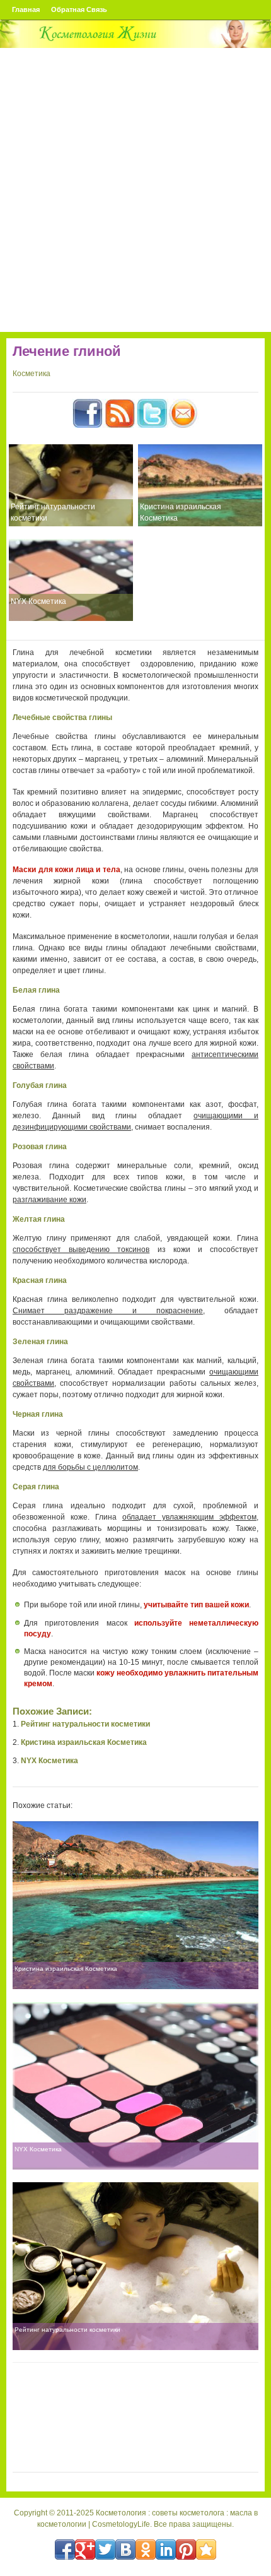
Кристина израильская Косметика (181, 512)
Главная (26, 9)
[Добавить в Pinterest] (186, 2549)
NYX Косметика (38, 601)
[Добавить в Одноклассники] (146, 2549)
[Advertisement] (135, 190)
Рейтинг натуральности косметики (53, 512)
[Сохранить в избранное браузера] (206, 2549)
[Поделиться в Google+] (85, 2549)
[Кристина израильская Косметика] (200, 485)
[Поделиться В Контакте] (125, 2549)
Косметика (32, 374)
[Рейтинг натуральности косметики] (71, 485)
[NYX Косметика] (71, 580)
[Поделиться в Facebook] (65, 2549)
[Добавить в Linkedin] (166, 2549)
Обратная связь (79, 9)
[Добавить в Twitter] (105, 2549)
